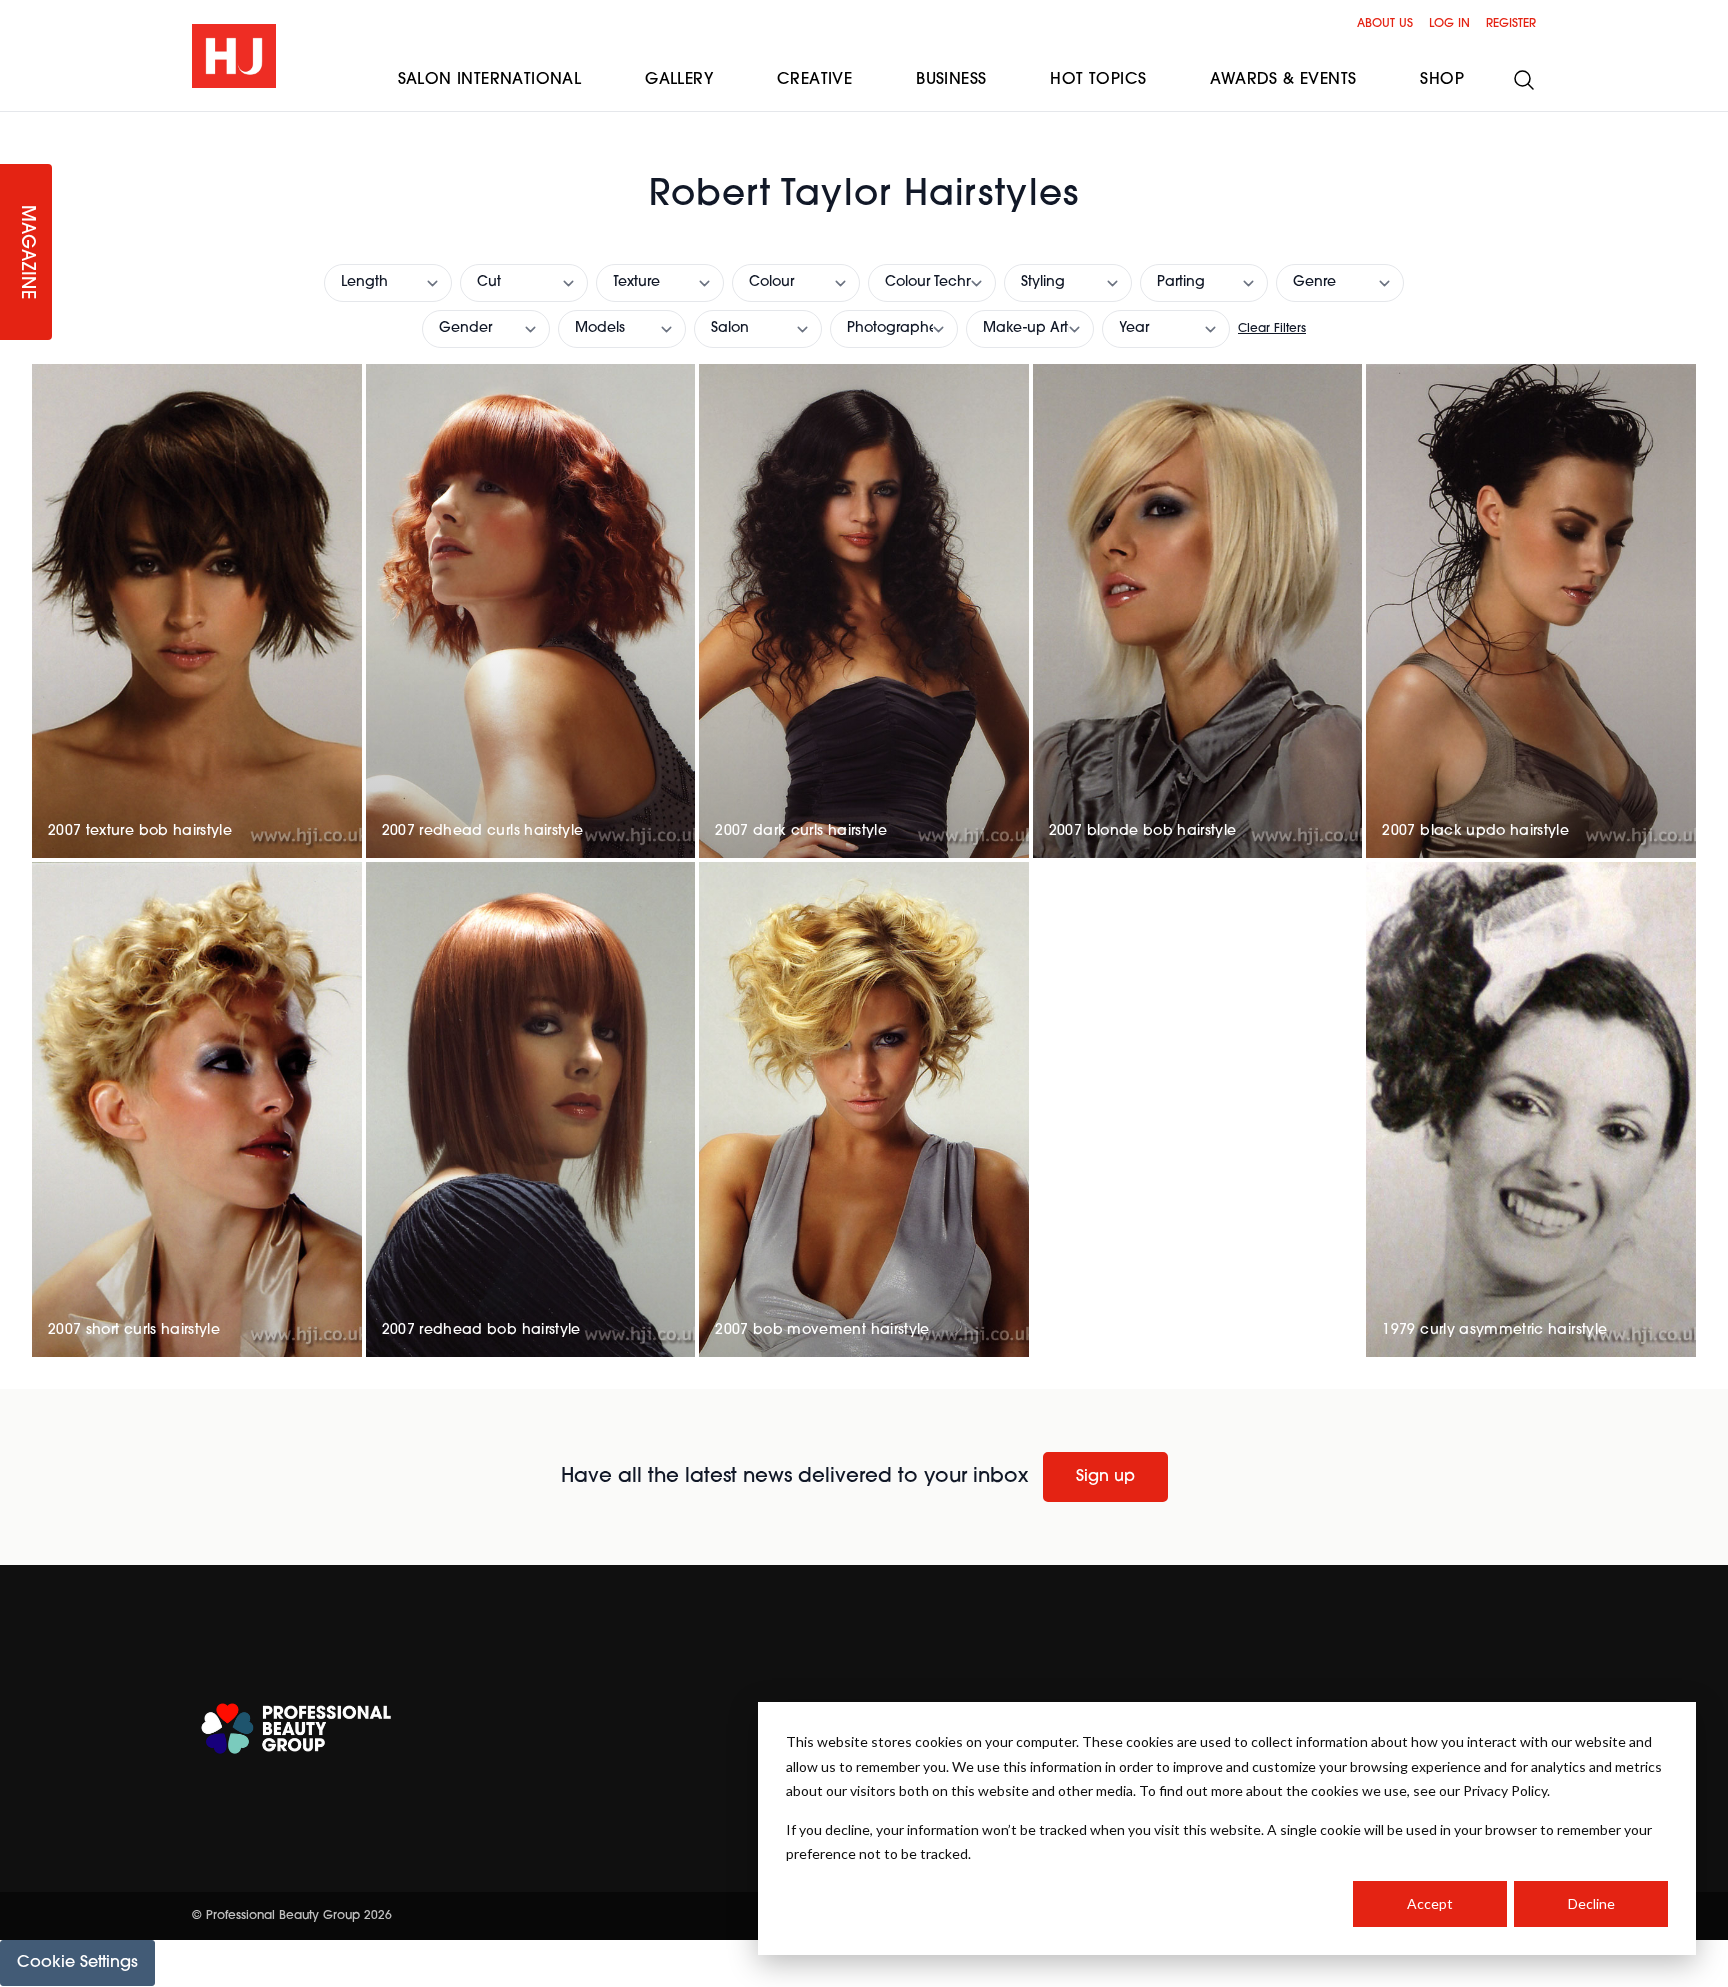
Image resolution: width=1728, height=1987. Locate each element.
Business (951, 80)
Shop (1442, 80)
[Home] (234, 56)
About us (1385, 24)
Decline (1591, 1903)
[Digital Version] (16, 124)
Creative (814, 80)
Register (1511, 24)
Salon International (490, 80)
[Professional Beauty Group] (296, 1728)
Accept (1430, 1903)
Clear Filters (1272, 329)
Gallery (679, 80)
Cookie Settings (77, 1963)
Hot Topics (1098, 80)
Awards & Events (1283, 80)
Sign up (1105, 1477)
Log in (1449, 24)
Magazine (26, 252)
